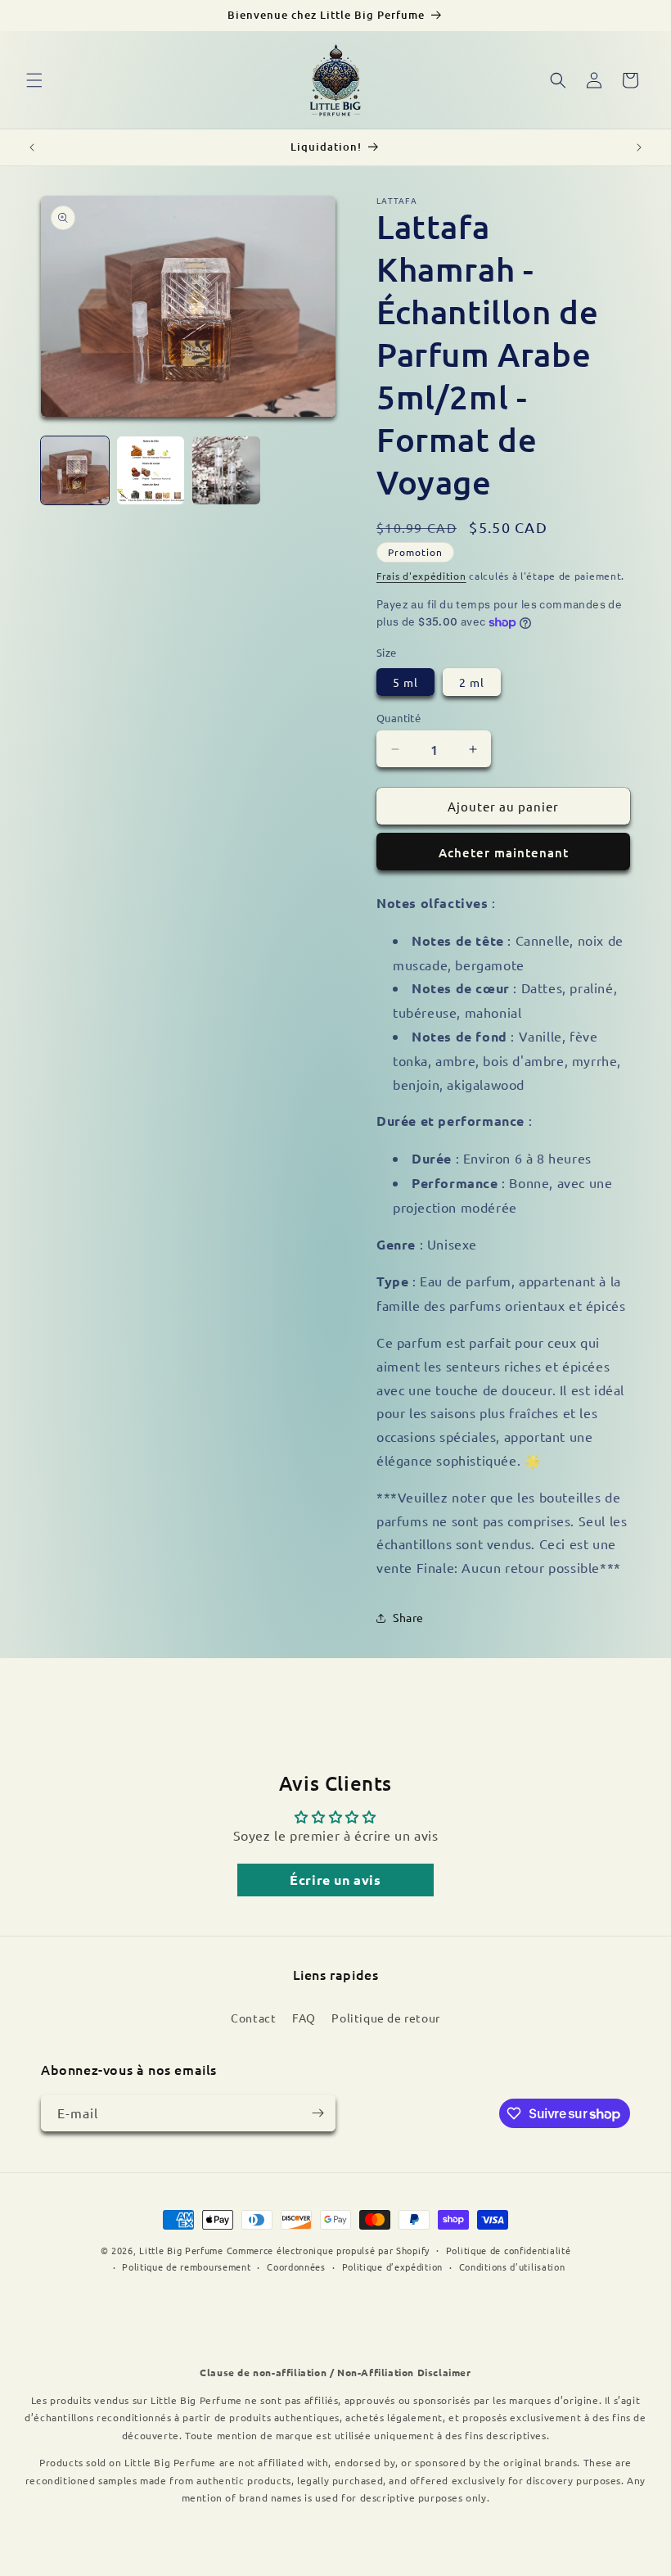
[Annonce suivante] (639, 147)
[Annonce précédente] (32, 147)
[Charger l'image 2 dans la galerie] (151, 470)
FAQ (304, 2018)
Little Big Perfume (181, 2250)
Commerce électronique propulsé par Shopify (328, 2250)
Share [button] (408, 1617)
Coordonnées (296, 2266)
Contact (253, 2018)
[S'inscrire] (317, 2113)
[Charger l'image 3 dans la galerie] (226, 470)
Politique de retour (385, 2018)
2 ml (472, 682)
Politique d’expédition (392, 2266)
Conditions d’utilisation (512, 2266)
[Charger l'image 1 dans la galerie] (75, 470)
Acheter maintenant (504, 852)
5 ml (405, 682)
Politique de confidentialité (509, 2250)
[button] (34, 80)
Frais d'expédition (421, 576)
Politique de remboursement (186, 2266)
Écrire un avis (335, 1880)
